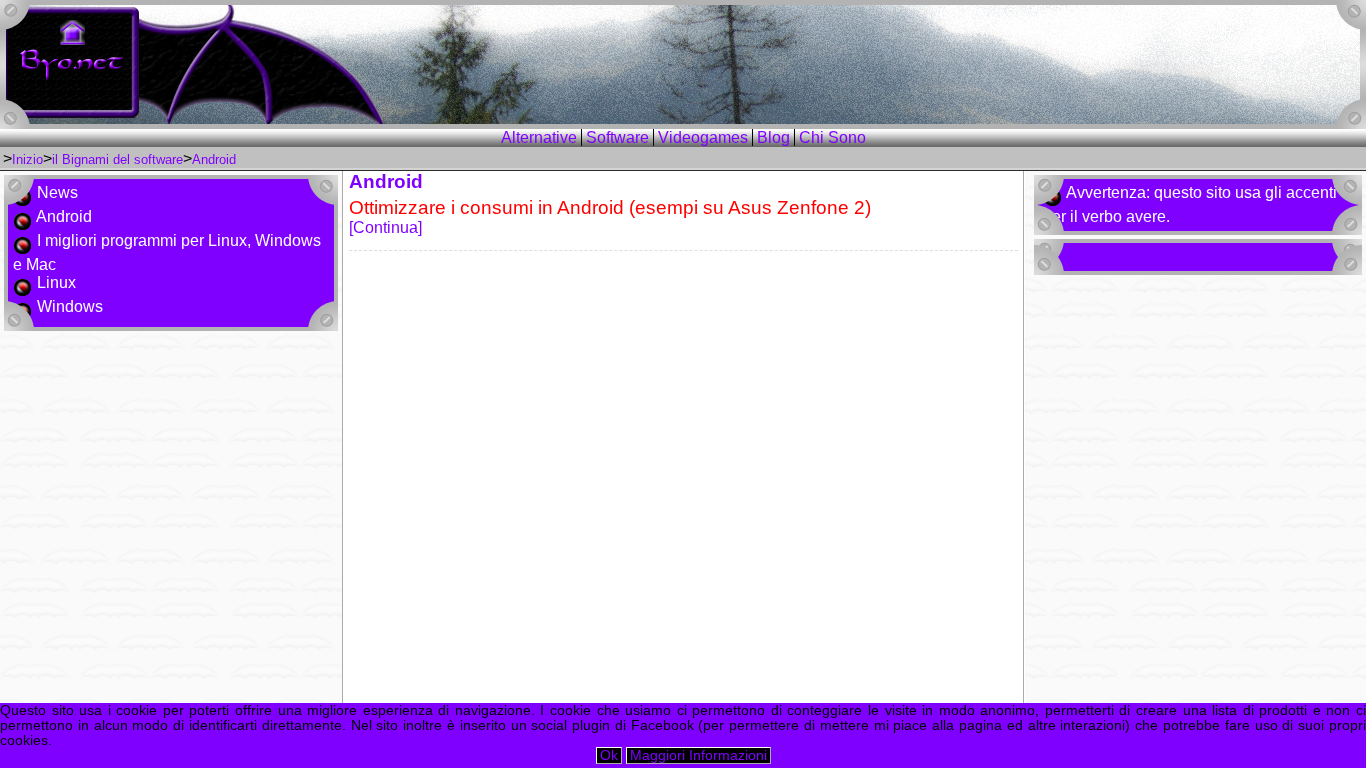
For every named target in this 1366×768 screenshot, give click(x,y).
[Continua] (610, 216)
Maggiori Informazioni (698, 755)
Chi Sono (832, 137)
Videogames (703, 137)
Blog (773, 137)
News (57, 192)
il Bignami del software (117, 159)
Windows (70, 306)
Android (214, 159)
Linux (56, 282)
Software (617, 137)
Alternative (539, 137)
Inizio (27, 159)
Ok (609, 755)
